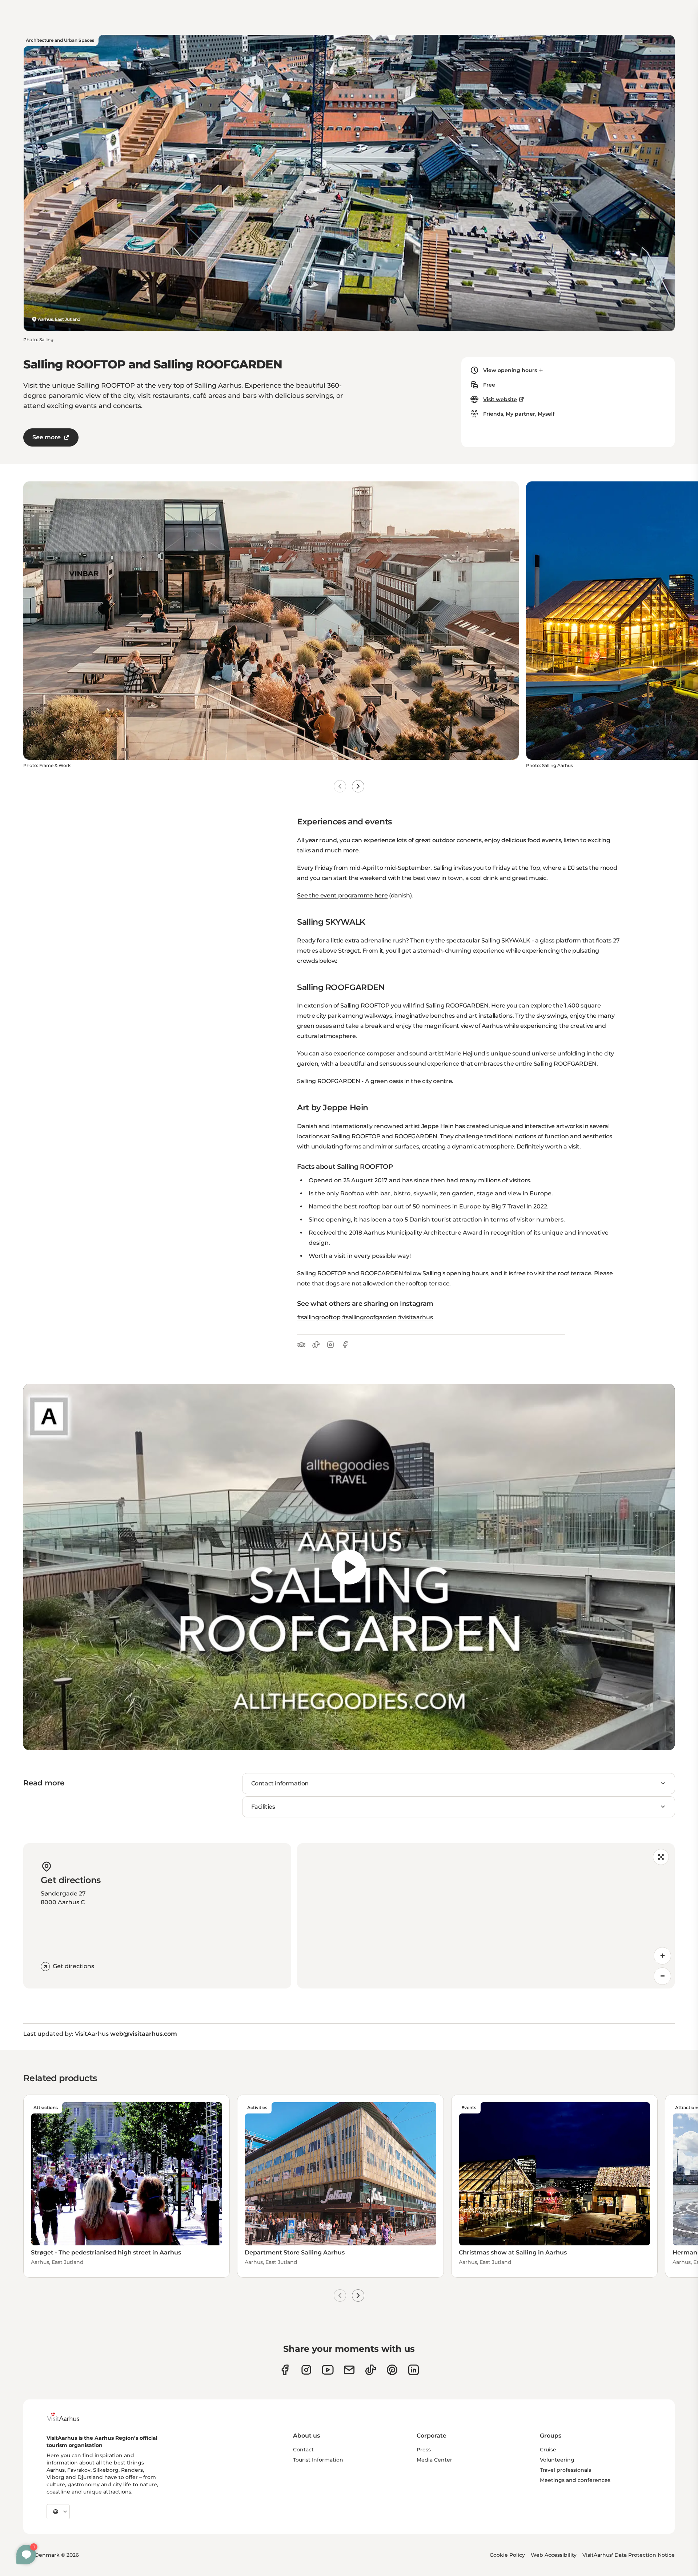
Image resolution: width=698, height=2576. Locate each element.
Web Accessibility (554, 2555)
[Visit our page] (306, 2370)
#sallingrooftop (319, 1317)
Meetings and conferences (575, 2480)
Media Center (434, 2460)
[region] (349, 1567)
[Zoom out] (662, 1976)
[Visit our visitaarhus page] (285, 2370)
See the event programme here (342, 895)
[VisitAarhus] (69, 2417)
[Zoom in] (662, 1956)
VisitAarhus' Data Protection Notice (629, 2555)
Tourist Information (318, 2460)
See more (47, 437)
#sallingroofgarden (369, 1317)
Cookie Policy (507, 2555)
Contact (303, 2450)
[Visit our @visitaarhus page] (371, 2370)
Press (424, 2450)
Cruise (548, 2450)
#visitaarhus (415, 1317)
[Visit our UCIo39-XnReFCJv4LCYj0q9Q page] (328, 2370)
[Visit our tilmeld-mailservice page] (349, 2370)
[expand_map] (661, 1857)
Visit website (500, 399)
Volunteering (557, 2460)
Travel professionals (565, 2470)
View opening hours (510, 370)
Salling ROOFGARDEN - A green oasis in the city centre (374, 1081)
